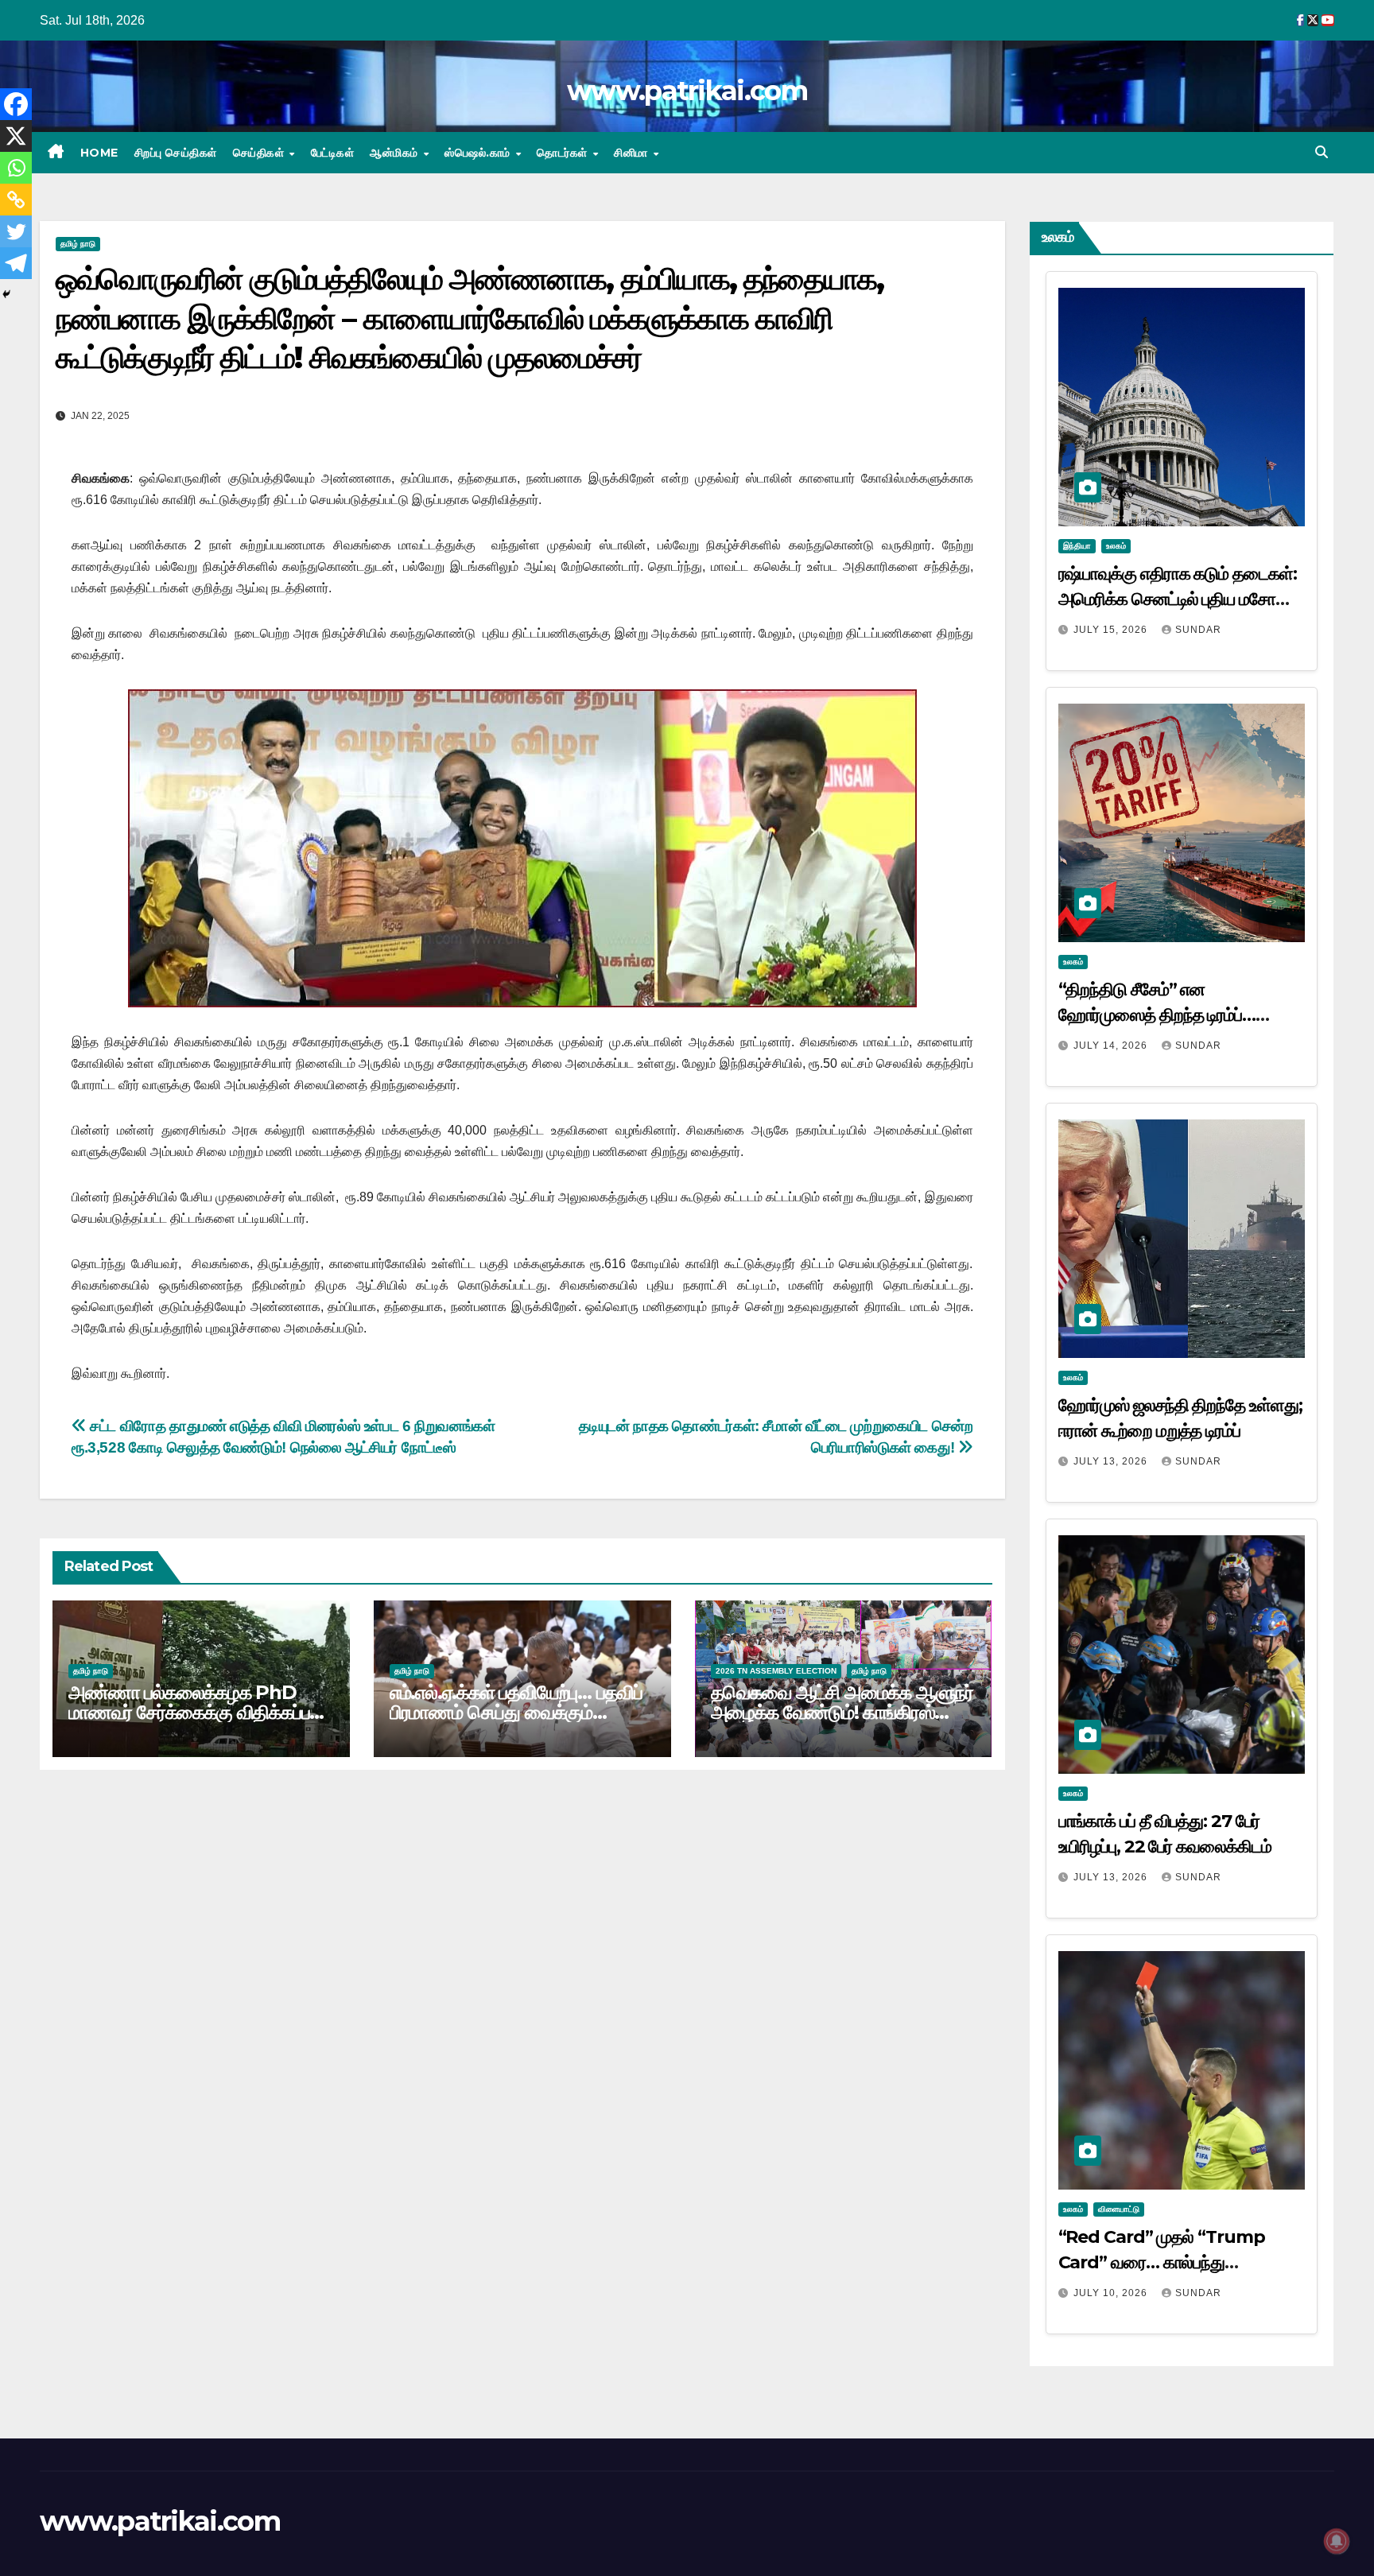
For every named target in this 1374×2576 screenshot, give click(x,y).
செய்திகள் (260, 153)
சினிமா (633, 153)
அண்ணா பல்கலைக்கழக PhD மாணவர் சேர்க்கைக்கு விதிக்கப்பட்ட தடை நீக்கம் (199, 1712)
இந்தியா (1077, 546)
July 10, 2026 (1112, 2293)
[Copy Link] (16, 200)
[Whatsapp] (16, 168)
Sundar (1198, 630)
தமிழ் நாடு (78, 244)
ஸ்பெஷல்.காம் (479, 153)
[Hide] (6, 294)
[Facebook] (16, 104)
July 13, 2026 (1112, 1461)
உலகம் (1116, 546)
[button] (1322, 152)
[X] (16, 136)
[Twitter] (16, 231)
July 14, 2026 (1112, 1046)
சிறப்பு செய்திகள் (176, 153)
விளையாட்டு (1119, 2209)
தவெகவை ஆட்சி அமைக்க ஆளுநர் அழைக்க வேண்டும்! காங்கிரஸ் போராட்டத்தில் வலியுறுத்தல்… (842, 1712)
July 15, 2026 (1112, 630)
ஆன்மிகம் (396, 153)
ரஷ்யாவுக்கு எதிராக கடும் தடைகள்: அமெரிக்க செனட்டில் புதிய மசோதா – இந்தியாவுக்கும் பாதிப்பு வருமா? (1178, 599)
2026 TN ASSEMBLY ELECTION (776, 1671)
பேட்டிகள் (333, 153)
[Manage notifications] (1337, 2541)
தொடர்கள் (564, 153)
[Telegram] (16, 263)
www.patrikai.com (687, 91)
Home (99, 153)
